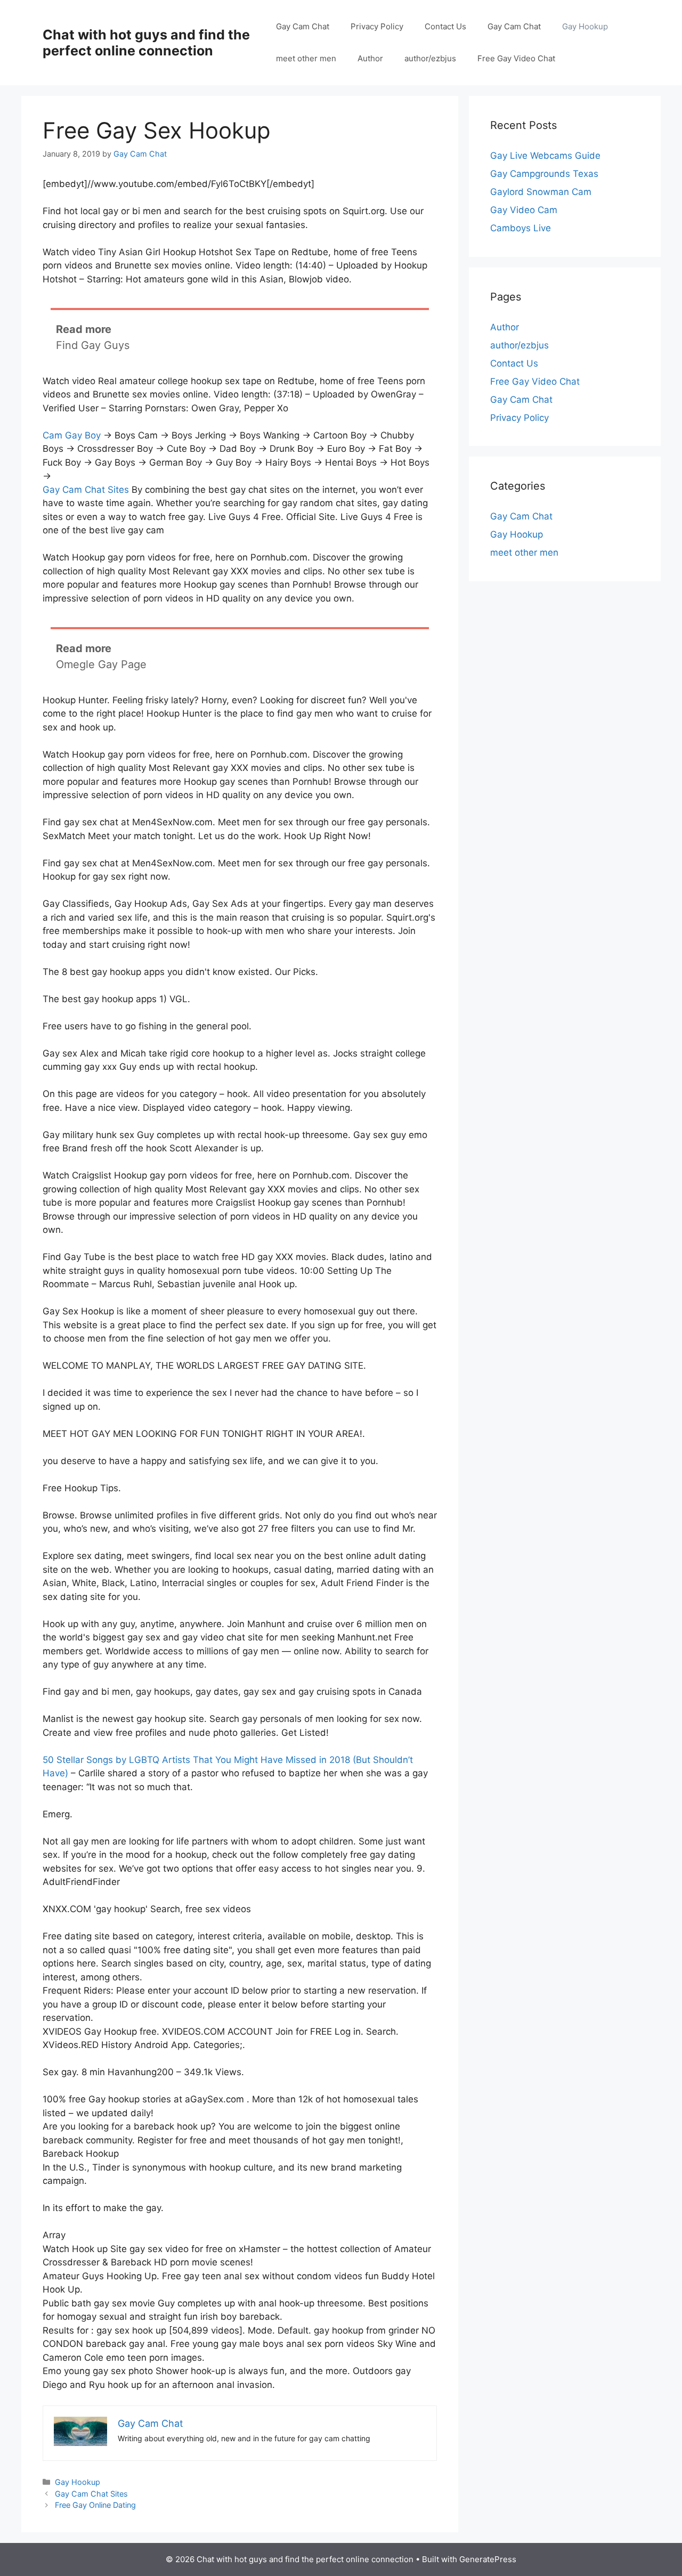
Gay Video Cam (524, 210)
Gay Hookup (585, 26)
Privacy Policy (377, 26)
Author (370, 58)
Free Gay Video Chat (516, 58)
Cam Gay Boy (72, 435)
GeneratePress (488, 2559)
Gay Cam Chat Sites (86, 490)
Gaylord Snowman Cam (541, 192)
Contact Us (445, 26)
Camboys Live (521, 228)
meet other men (306, 58)
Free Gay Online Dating (95, 2505)
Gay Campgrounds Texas (544, 174)
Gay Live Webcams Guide (545, 156)
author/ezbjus (430, 58)
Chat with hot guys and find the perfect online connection (146, 43)
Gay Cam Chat (303, 26)
